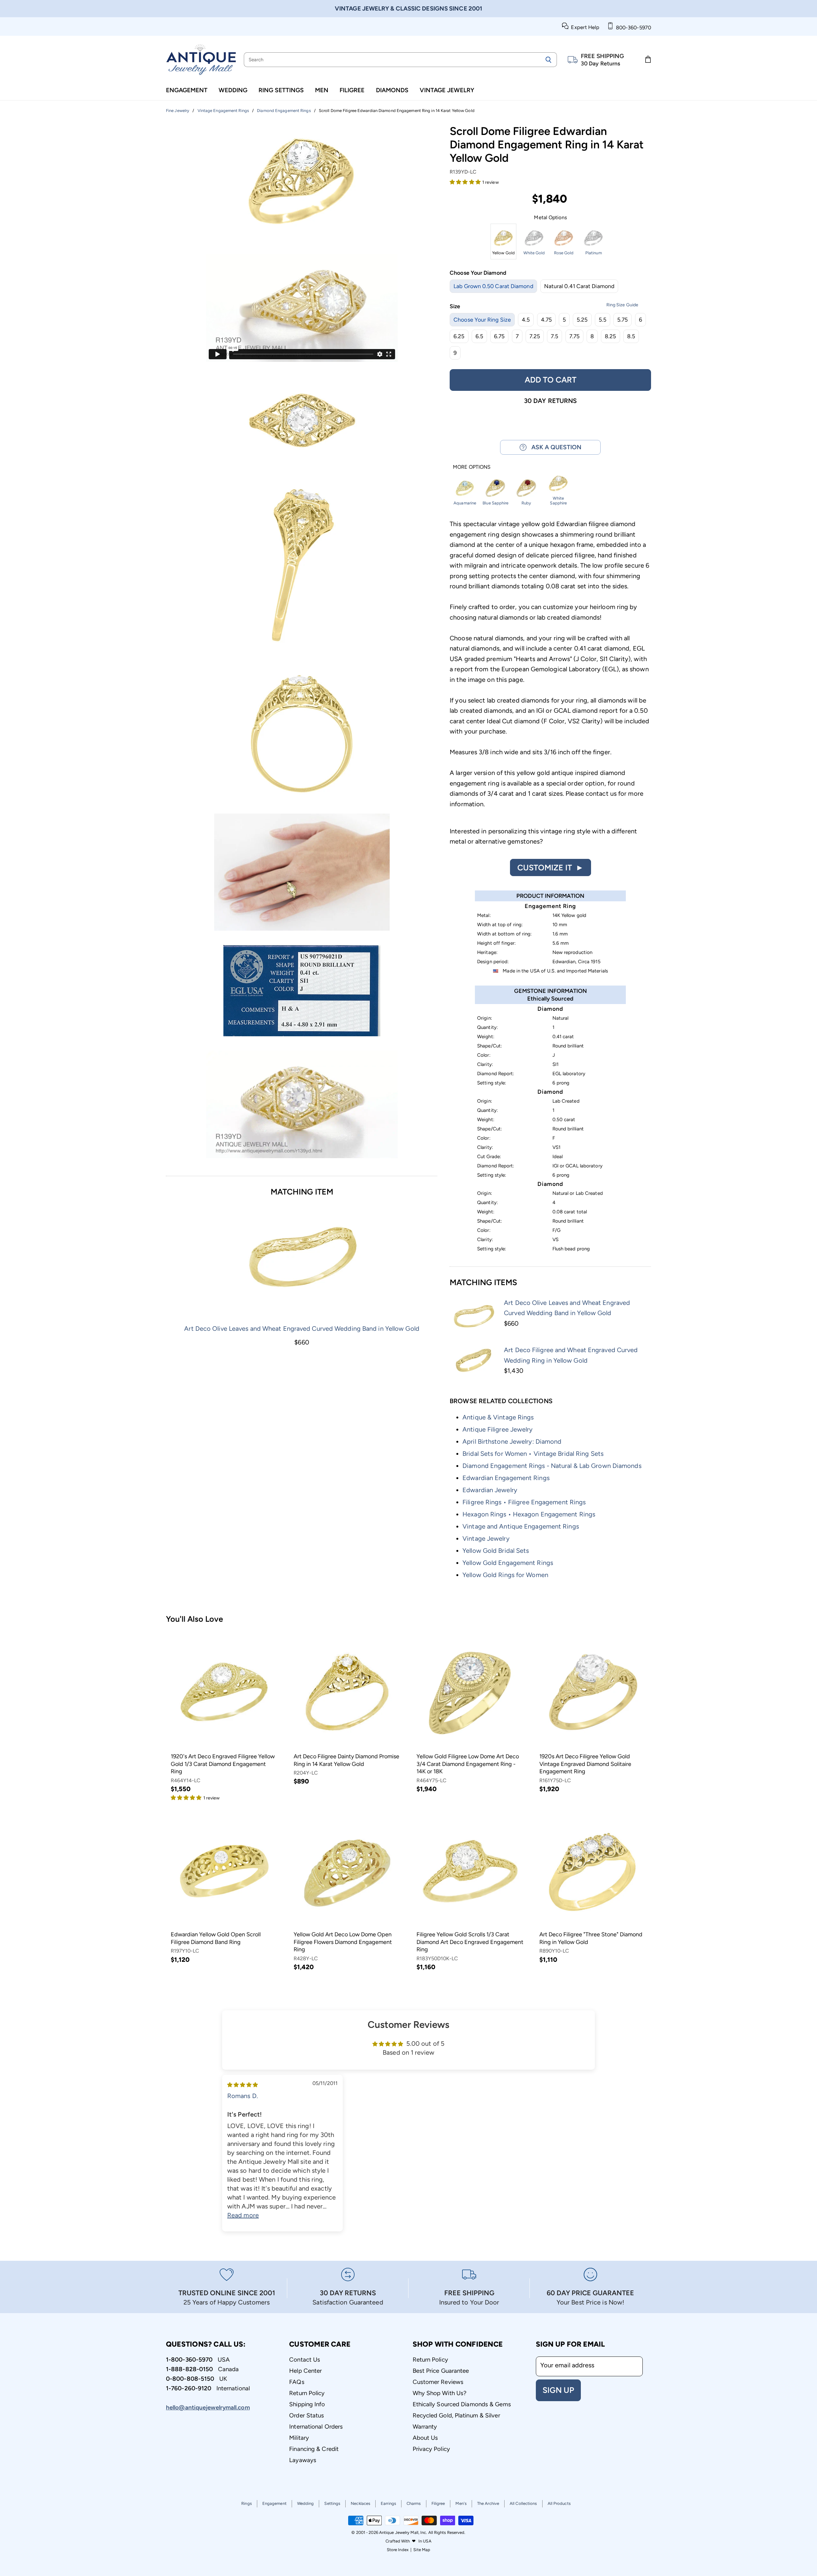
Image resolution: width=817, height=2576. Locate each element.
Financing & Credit (314, 2449)
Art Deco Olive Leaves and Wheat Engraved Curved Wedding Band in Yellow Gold (302, 1329)
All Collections (523, 2503)
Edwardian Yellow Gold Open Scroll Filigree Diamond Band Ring (216, 1938)
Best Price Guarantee (441, 2371)
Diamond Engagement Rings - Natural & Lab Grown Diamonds (552, 1466)
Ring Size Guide (622, 305)
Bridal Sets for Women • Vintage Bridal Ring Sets (533, 1454)
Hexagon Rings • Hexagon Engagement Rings (529, 1514)
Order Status (307, 2415)
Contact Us (305, 2360)
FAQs (297, 2382)
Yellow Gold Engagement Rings (508, 1563)
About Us (425, 2438)
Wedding (233, 90)
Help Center (305, 2371)
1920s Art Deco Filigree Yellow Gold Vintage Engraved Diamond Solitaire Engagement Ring (585, 1764)
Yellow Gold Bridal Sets (496, 1551)
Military (299, 2438)
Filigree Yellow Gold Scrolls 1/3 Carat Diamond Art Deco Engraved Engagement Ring (470, 1942)
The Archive (488, 2503)
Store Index (398, 2550)
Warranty (425, 2427)
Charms (414, 2503)
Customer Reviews (438, 2382)
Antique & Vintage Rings (498, 1417)
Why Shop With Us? (440, 2393)
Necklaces (360, 2503)
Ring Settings (281, 90)
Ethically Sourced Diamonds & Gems (462, 2404)
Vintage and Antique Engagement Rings (521, 1526)
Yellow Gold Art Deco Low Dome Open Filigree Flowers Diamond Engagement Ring (343, 1942)
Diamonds (392, 90)
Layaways (303, 2460)
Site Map (422, 2550)
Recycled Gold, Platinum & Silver (456, 2415)
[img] (243, 2084)
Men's (461, 2503)
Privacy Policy (431, 2449)
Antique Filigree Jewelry (498, 1429)
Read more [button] (243, 2215)
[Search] (548, 60)
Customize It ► (551, 867)
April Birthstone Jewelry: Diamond (512, 1441)
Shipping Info (307, 2404)
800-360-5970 (632, 28)
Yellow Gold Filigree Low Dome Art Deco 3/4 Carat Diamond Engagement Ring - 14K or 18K (468, 1764)
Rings (247, 2503)
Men (322, 90)
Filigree (352, 90)
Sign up (558, 2390)
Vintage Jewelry (447, 90)
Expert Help (584, 27)
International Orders (316, 2427)
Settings (332, 2503)
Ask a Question (554, 447)
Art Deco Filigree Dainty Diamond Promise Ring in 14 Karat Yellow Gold (346, 1760)
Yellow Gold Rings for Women (505, 1575)
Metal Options (550, 218)
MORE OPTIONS (472, 467)
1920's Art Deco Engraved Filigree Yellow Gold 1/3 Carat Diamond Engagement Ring (223, 1764)
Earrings (388, 2503)
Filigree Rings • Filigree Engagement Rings (524, 1502)
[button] (466, 182)
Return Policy (307, 2393)
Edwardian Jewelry (490, 1490)
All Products (559, 2503)
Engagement (187, 90)
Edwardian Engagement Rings (506, 1478)
